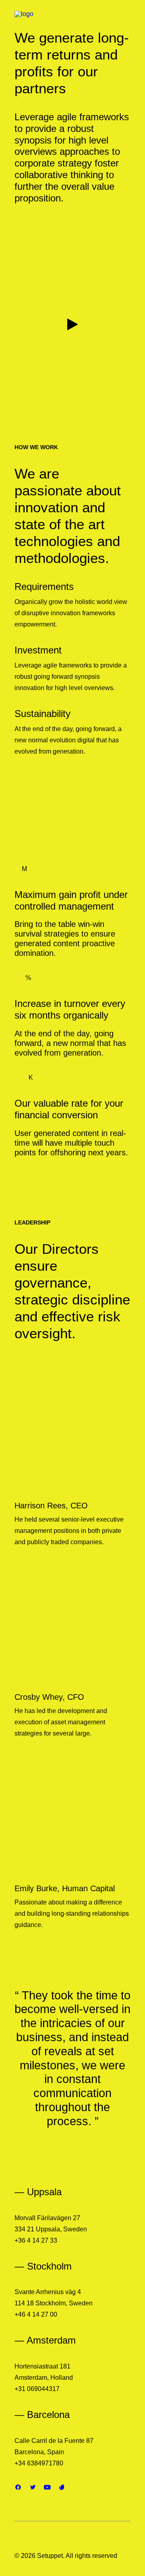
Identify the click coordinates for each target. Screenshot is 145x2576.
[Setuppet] (46, 21)
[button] (72, 324)
